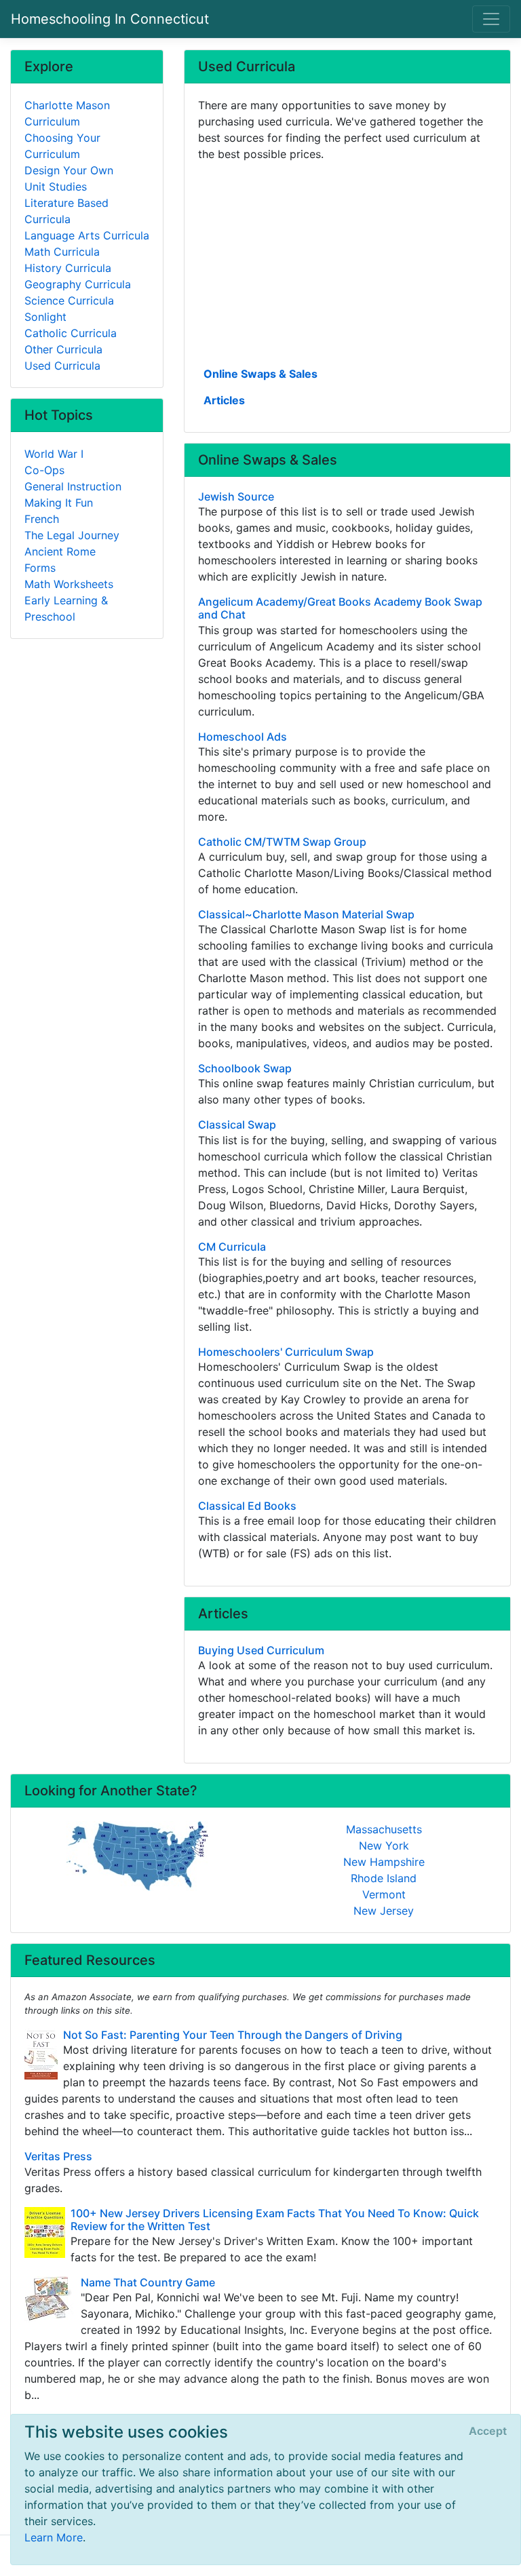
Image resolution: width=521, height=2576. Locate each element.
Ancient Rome (60, 551)
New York (384, 1846)
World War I (54, 454)
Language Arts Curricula (87, 235)
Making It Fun (59, 503)
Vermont (384, 1894)
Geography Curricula (78, 284)
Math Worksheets (69, 584)
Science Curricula (69, 300)
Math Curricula (62, 252)
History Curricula (68, 268)
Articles (224, 400)
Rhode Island (384, 1878)
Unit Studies (56, 187)
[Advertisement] (347, 262)
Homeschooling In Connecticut (110, 19)
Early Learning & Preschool (66, 608)
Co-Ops (44, 470)
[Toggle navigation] (491, 19)
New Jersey (384, 1911)
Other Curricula (63, 349)
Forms (40, 568)
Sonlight (45, 317)
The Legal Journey (72, 535)
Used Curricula (62, 366)
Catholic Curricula (71, 333)
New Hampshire (384, 1862)
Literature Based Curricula (66, 211)
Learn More (54, 2537)
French (42, 519)
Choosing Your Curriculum (62, 146)
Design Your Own (69, 170)
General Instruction (73, 486)
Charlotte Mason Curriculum (67, 113)
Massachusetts (384, 1829)
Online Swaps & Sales (260, 374)
